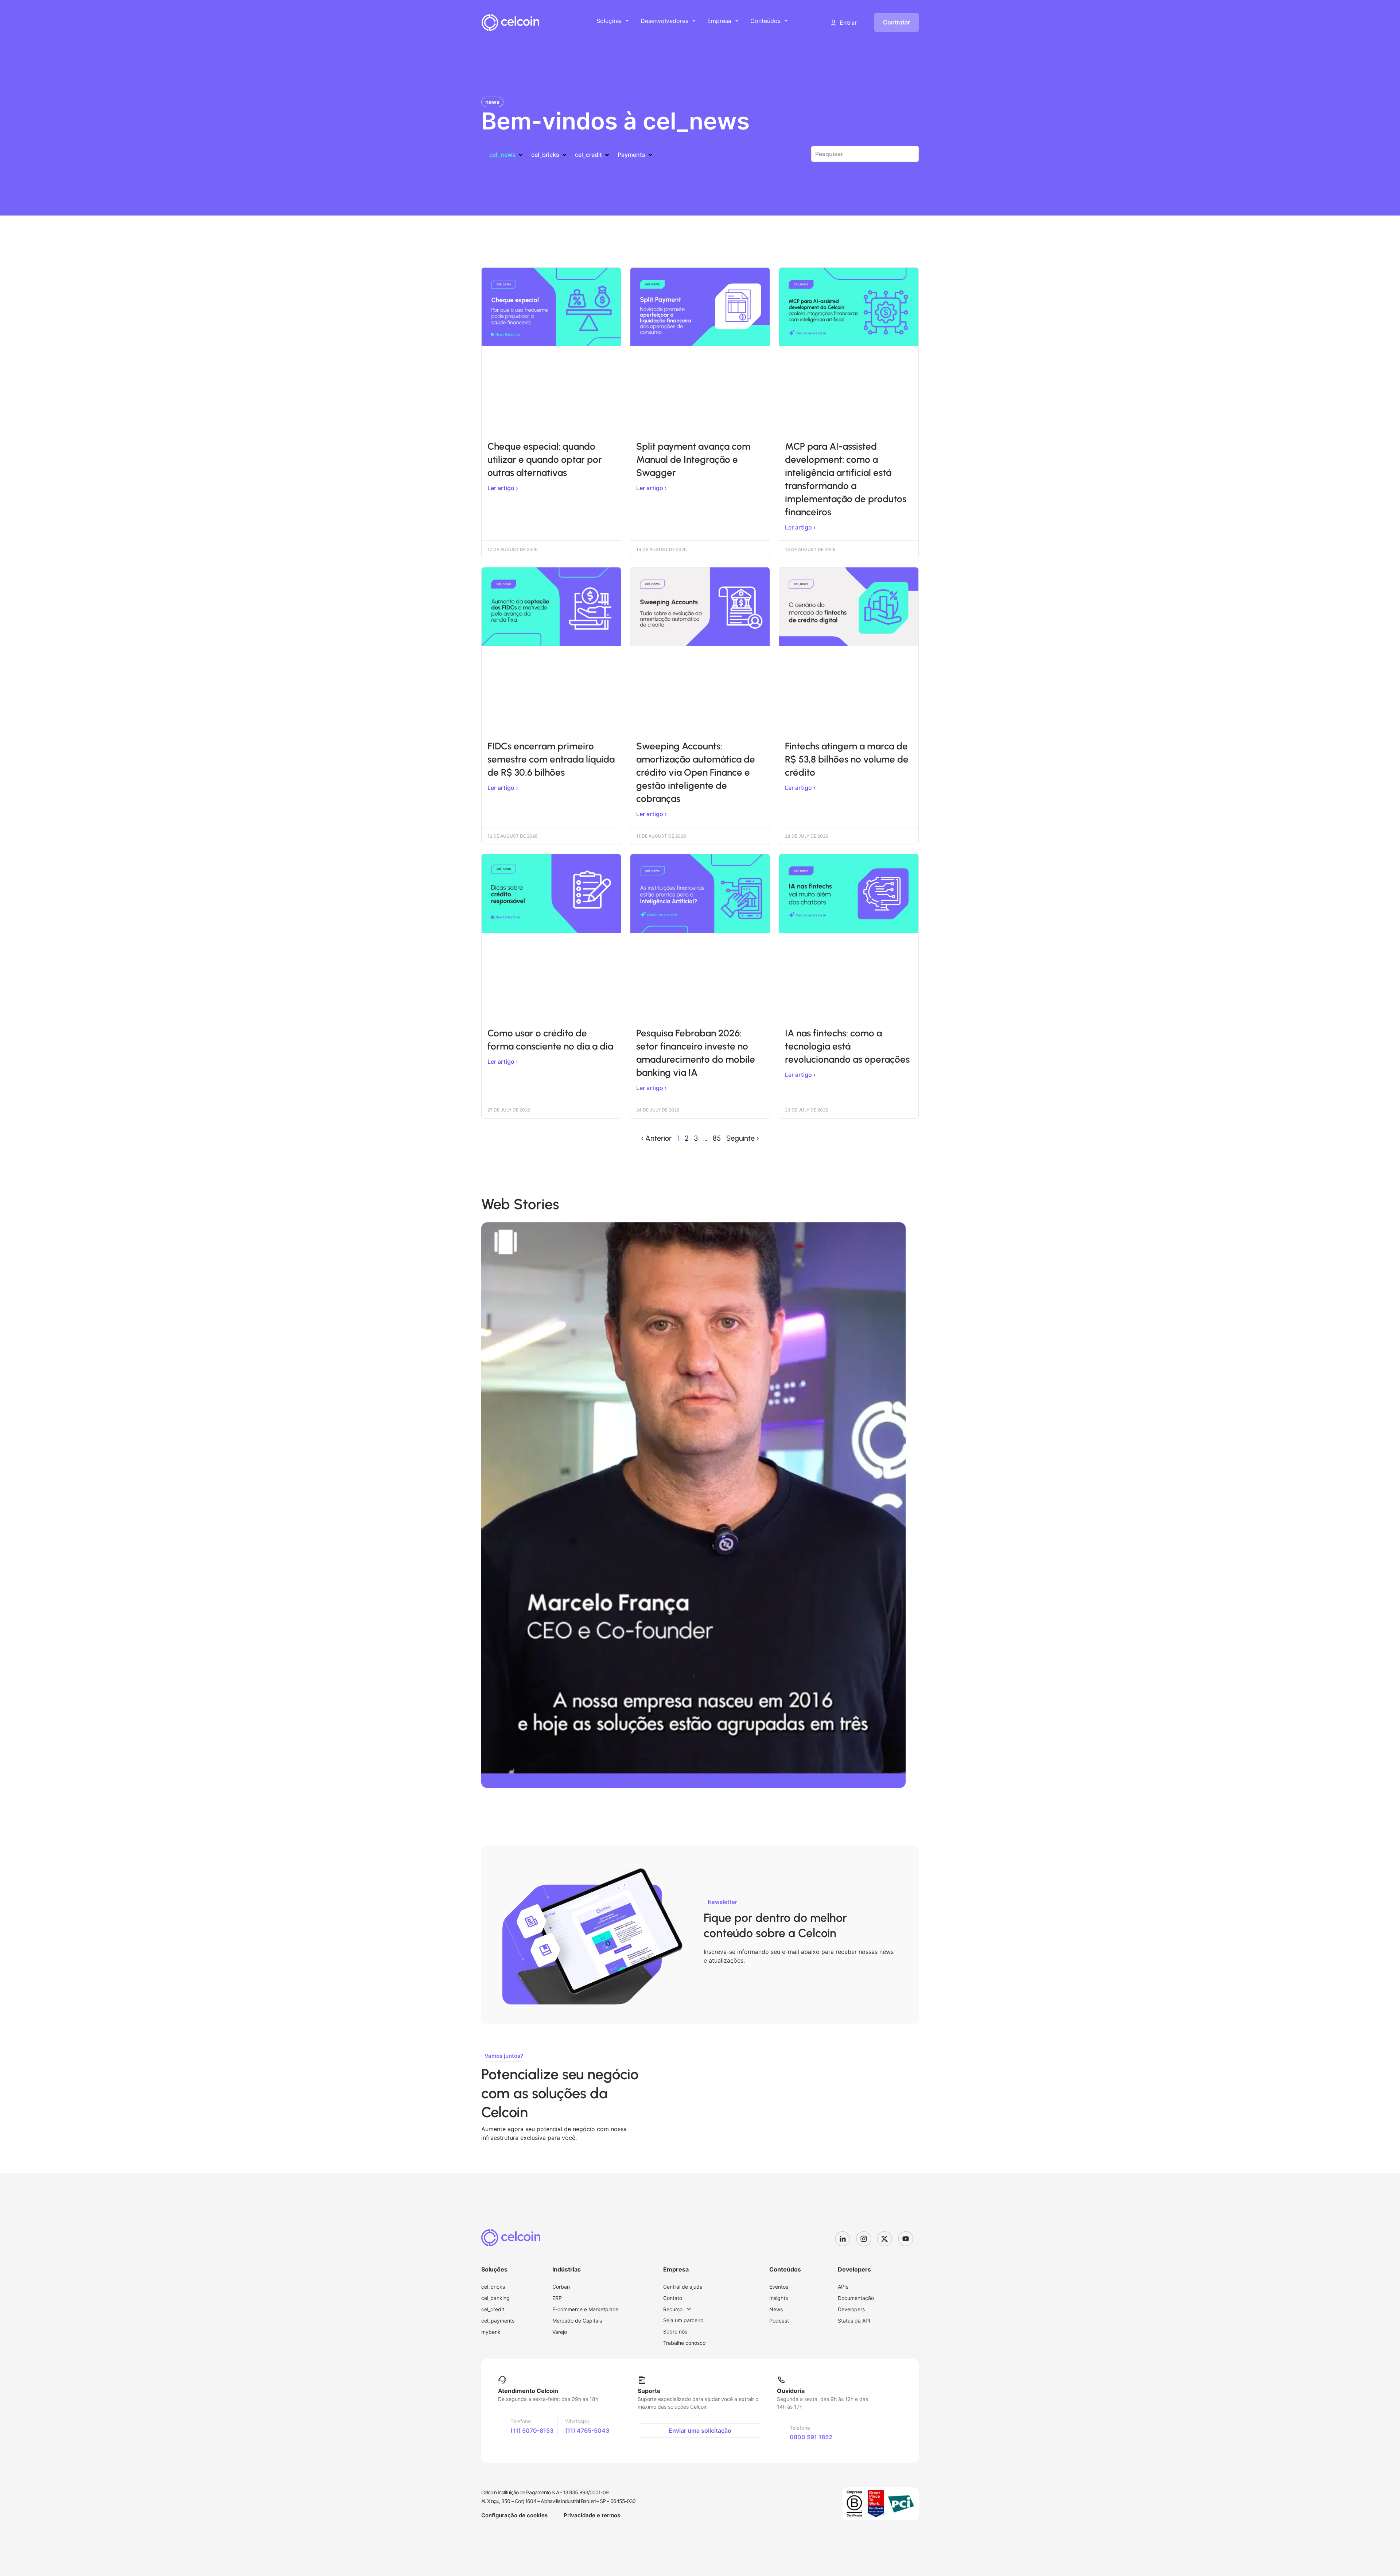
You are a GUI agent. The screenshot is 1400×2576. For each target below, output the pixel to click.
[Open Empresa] (737, 21)
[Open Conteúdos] (786, 21)
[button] (843, 23)
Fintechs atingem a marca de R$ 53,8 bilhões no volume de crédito (847, 759)
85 (717, 1138)
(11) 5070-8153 (532, 2430)
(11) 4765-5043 (587, 2430)
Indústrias (567, 2269)
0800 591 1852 (811, 2437)
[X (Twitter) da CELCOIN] (887, 2239)
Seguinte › (743, 1138)
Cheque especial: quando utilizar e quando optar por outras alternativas (545, 459)
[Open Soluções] (627, 21)
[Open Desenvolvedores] (694, 21)
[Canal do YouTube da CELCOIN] (909, 2239)
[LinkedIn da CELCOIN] (845, 2239)
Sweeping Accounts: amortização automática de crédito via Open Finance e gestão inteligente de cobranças (696, 772)
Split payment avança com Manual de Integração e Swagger (693, 459)
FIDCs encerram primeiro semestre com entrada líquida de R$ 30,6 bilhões (551, 759)
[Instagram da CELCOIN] (867, 2239)
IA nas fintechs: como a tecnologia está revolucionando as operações (847, 1046)
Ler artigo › (503, 488)
